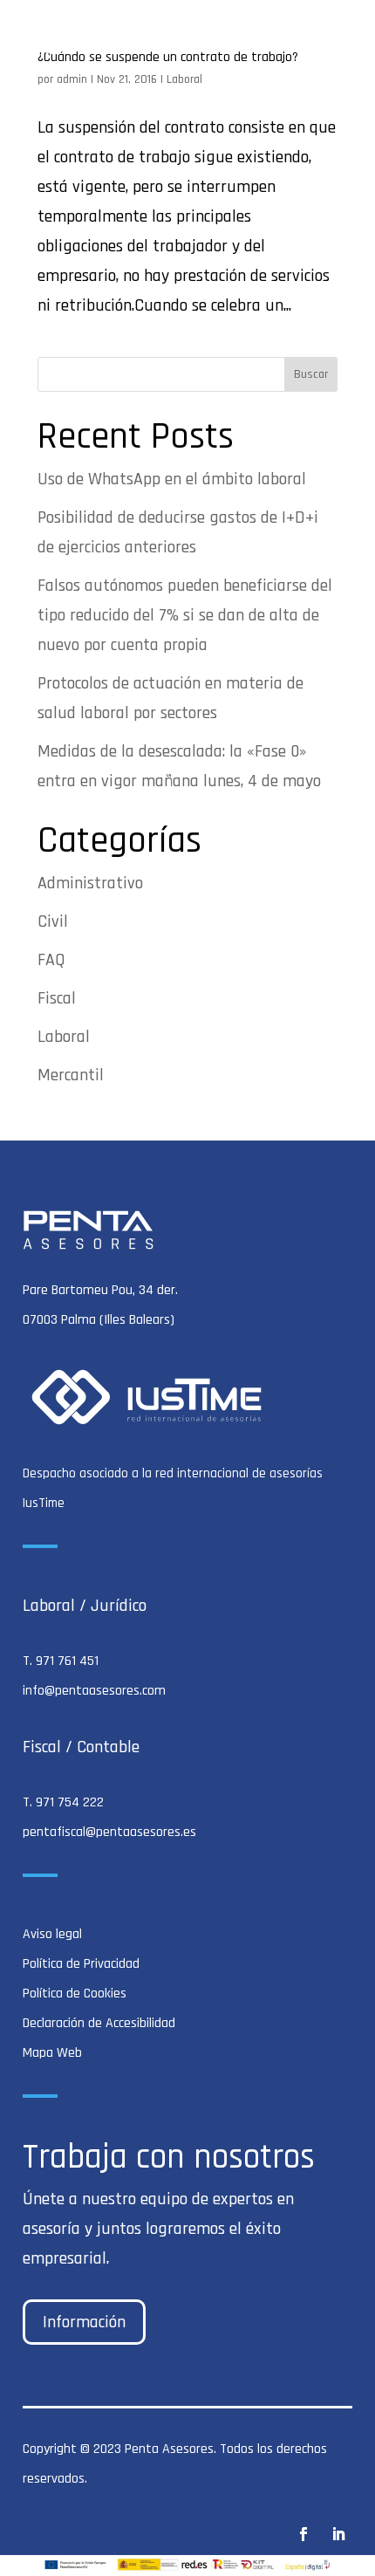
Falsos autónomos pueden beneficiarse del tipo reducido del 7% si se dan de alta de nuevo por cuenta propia (185, 615)
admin (72, 79)
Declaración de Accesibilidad (99, 2023)
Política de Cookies (75, 1994)
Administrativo (90, 883)
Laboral (184, 79)
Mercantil (71, 1075)
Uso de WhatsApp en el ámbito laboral (172, 479)
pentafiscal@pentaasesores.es (109, 1832)
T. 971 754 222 (63, 1802)
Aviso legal (52, 1934)
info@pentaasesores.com (94, 1691)
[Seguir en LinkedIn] (338, 2534)
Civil (53, 921)
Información (84, 2322)
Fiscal (57, 998)
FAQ (51, 960)
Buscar (311, 374)
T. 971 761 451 (61, 1661)
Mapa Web (52, 2053)
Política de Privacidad (81, 1964)
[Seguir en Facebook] (303, 2534)
